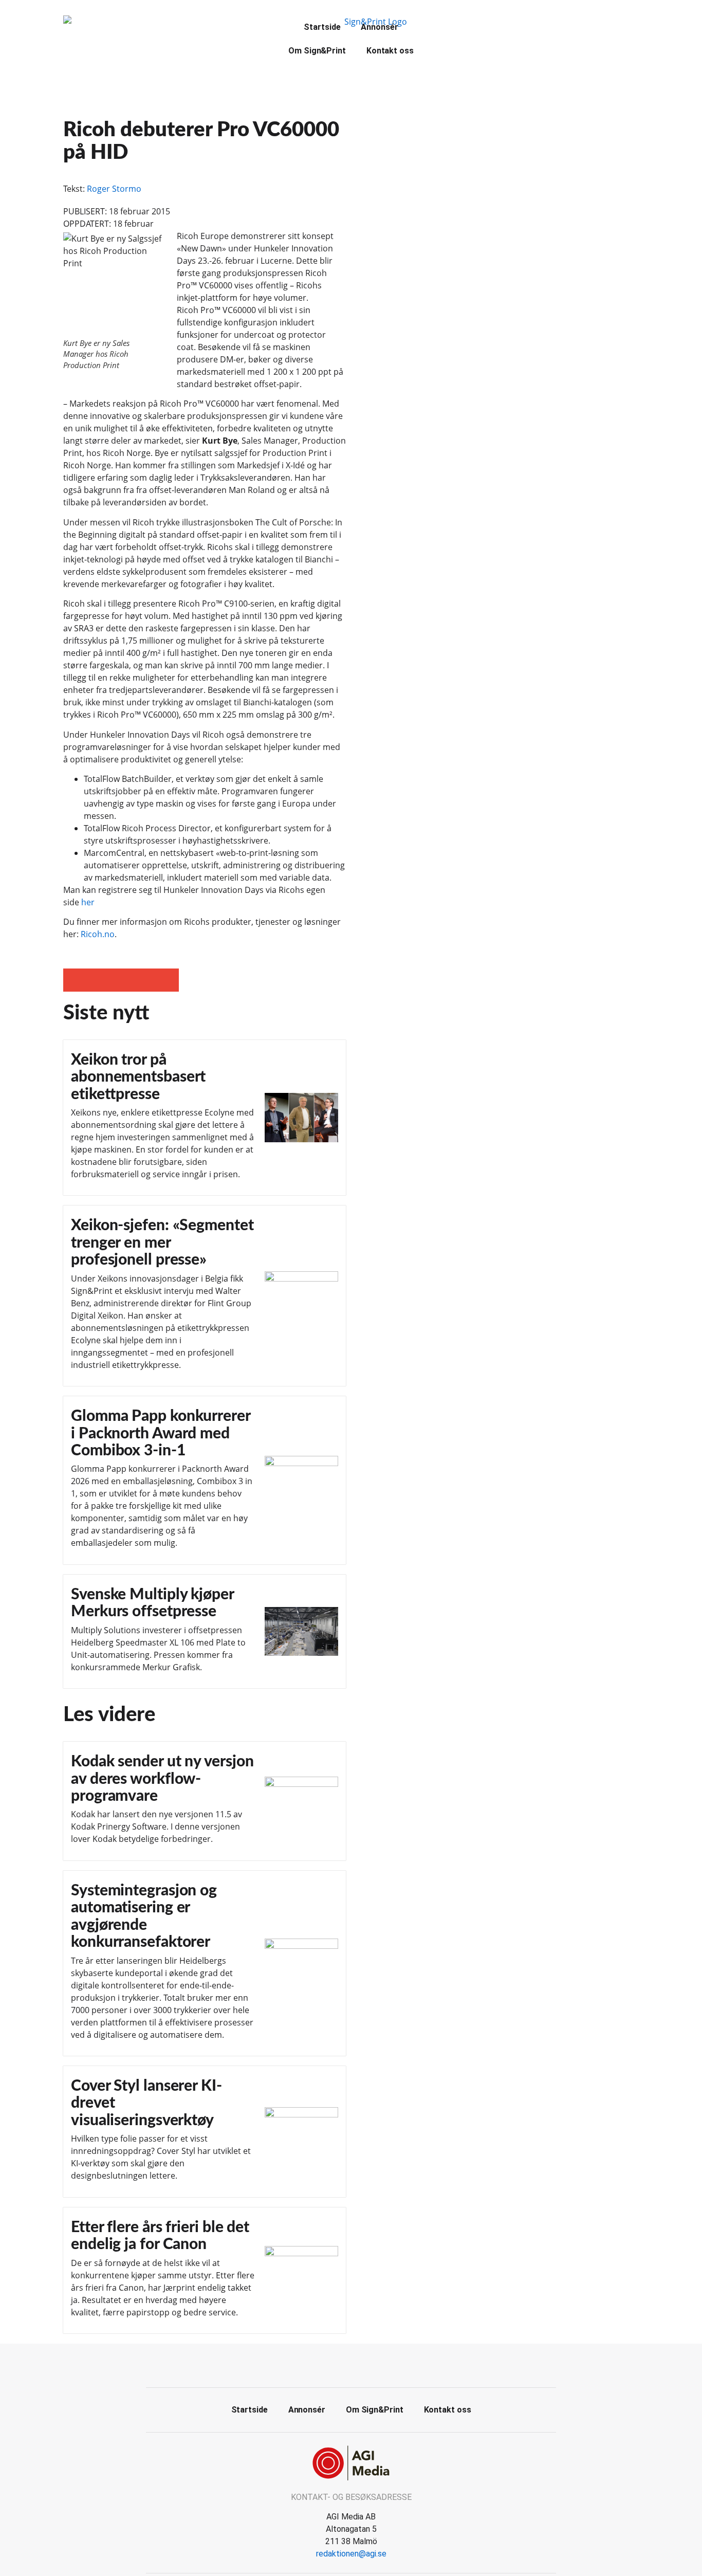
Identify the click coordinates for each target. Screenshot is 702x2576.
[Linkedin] (363, 2364)
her (88, 902)
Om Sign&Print (317, 51)
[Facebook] (340, 2364)
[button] (75, 980)
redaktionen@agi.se (351, 2554)
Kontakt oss (390, 51)
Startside (322, 27)
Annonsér (379, 27)
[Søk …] (465, 26)
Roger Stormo (114, 189)
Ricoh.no (98, 934)
